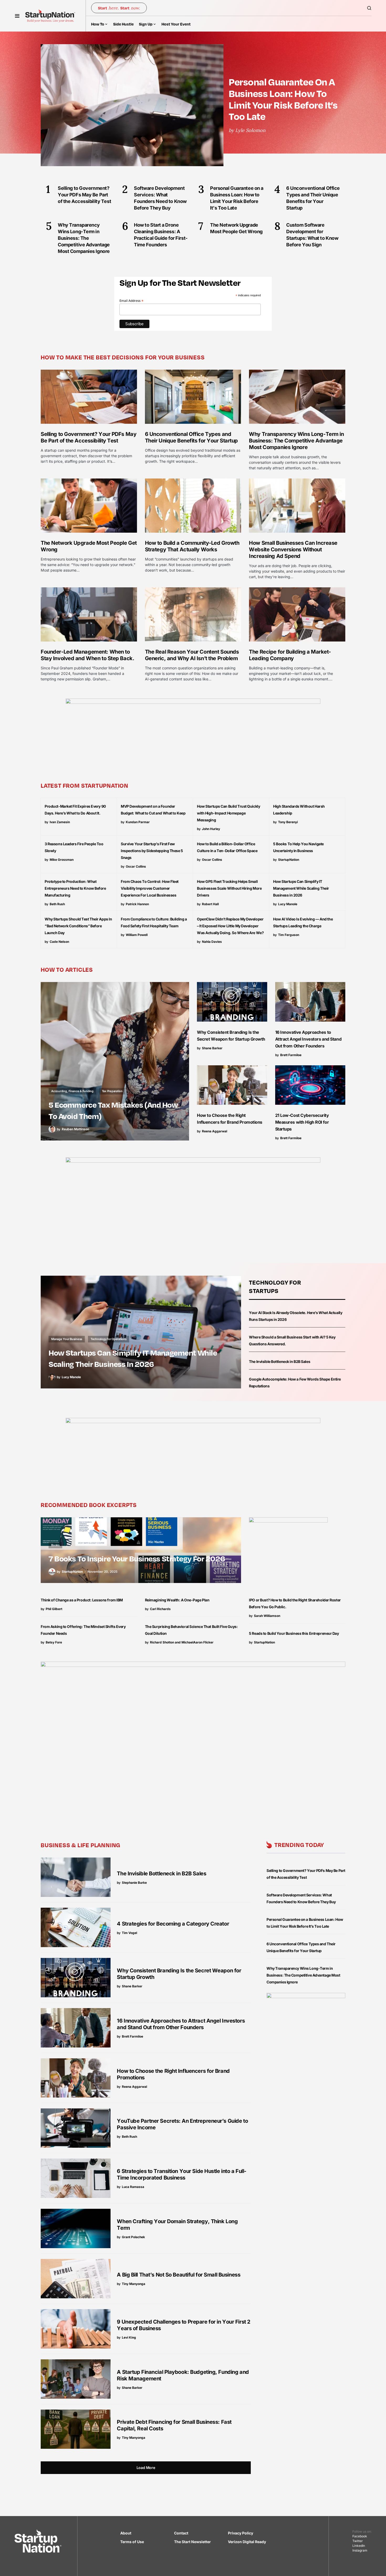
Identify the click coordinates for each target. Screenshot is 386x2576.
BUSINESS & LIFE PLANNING (80, 1845)
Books (55, 1545)
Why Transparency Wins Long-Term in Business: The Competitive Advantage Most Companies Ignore (296, 441)
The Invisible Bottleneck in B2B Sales (280, 1361)
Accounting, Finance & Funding (72, 1091)
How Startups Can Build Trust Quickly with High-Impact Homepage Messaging (228, 813)
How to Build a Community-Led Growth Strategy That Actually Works (192, 546)
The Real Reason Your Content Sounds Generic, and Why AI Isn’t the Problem (192, 655)
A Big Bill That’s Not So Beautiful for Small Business (179, 2275)
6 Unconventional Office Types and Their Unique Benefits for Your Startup (191, 437)
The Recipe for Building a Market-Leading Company (290, 655)
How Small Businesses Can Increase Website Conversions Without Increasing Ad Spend (293, 549)
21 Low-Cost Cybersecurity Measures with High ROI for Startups (302, 1122)
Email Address (132, 301)
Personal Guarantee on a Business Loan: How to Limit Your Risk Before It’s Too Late (283, 99)
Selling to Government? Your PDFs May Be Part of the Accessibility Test (88, 437)
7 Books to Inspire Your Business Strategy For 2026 (137, 1558)
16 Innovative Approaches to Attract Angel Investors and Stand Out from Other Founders (308, 1039)
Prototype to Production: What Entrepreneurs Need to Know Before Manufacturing (75, 888)
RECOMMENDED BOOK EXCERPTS (89, 1505)
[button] (17, 16)
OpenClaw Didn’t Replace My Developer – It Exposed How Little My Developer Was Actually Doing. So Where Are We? (230, 926)
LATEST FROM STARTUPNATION (85, 785)
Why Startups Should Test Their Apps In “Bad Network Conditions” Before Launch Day (78, 926)
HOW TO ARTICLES (67, 969)
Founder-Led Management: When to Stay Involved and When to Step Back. (87, 655)
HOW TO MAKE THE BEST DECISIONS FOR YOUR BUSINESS (123, 357)
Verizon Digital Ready (247, 2542)
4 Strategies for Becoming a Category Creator (173, 1924)
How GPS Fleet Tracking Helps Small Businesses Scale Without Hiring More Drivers (229, 888)
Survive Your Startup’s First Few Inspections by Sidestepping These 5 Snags (152, 851)
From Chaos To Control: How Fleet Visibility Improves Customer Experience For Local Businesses (150, 888)
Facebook (360, 2536)
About (126, 2533)
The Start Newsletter (192, 2542)
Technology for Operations (109, 1339)
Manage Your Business (67, 1339)
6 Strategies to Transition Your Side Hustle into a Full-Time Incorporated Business (182, 2174)
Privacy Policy (241, 2533)
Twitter (358, 2541)
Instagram (360, 2550)
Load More (146, 2468)
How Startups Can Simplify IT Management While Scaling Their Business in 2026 (301, 888)
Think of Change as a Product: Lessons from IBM (82, 1600)
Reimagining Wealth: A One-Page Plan (177, 1600)
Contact (181, 2533)
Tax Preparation (112, 1091)
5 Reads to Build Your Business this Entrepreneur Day (294, 1633)
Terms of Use (132, 2542)
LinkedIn (359, 2546)
